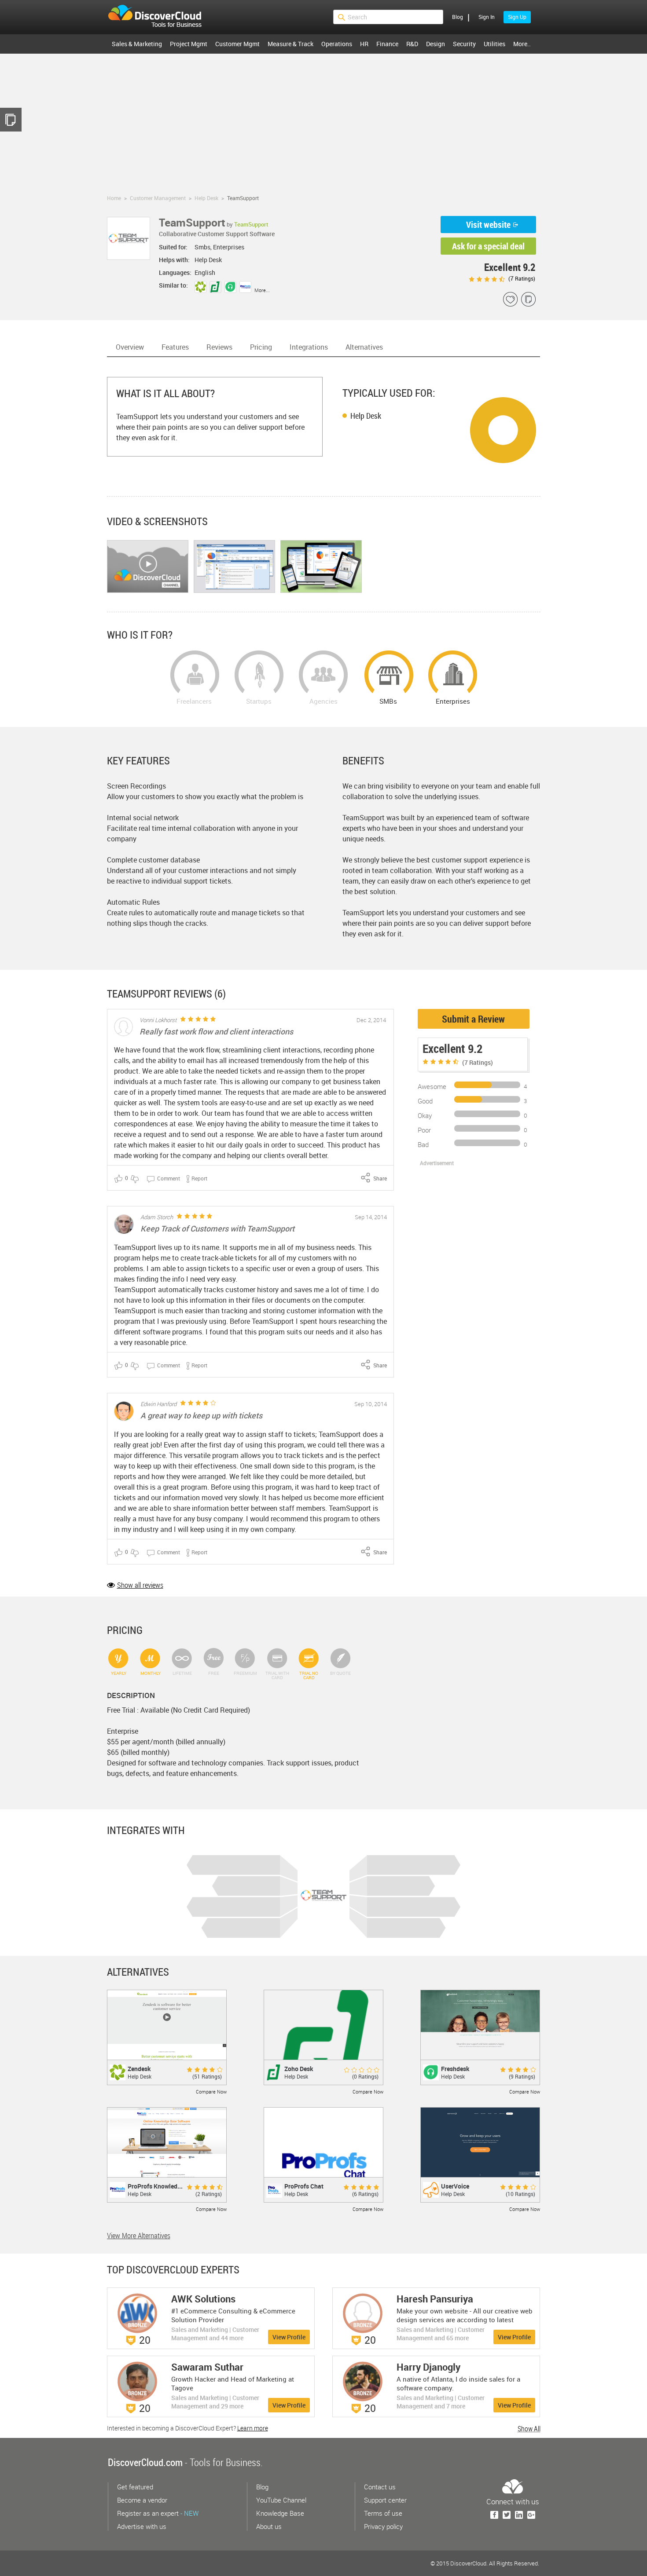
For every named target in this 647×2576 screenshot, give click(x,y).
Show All (529, 2429)
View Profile (289, 2337)
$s (160, 17)
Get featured (135, 2487)
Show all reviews (140, 1585)
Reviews (219, 347)
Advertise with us (142, 2526)
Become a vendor (142, 2500)
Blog (458, 17)
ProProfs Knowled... (155, 2186)
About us (269, 2526)
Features (175, 347)
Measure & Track (290, 44)
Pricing (261, 347)
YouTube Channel (281, 2500)
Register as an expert (158, 2513)
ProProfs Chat (304, 2186)
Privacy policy (383, 2526)
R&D (412, 44)
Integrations (309, 347)
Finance (387, 44)
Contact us (380, 2487)
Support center (385, 2500)
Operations (337, 44)
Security (464, 44)
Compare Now (211, 2092)
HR (364, 44)
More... (262, 290)
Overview (130, 347)
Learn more (253, 2428)
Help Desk (366, 416)
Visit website (488, 225)
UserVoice (455, 2186)
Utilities (494, 44)
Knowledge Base (280, 2513)
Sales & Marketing (137, 44)
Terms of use (383, 2513)
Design (436, 44)
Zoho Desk (299, 2069)
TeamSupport (251, 224)
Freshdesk (455, 2069)
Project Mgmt (189, 44)
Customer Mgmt (237, 44)
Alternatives (364, 347)
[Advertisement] (323, 120)
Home (114, 198)
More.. (522, 44)
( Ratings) (521, 278)
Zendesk (139, 2069)
